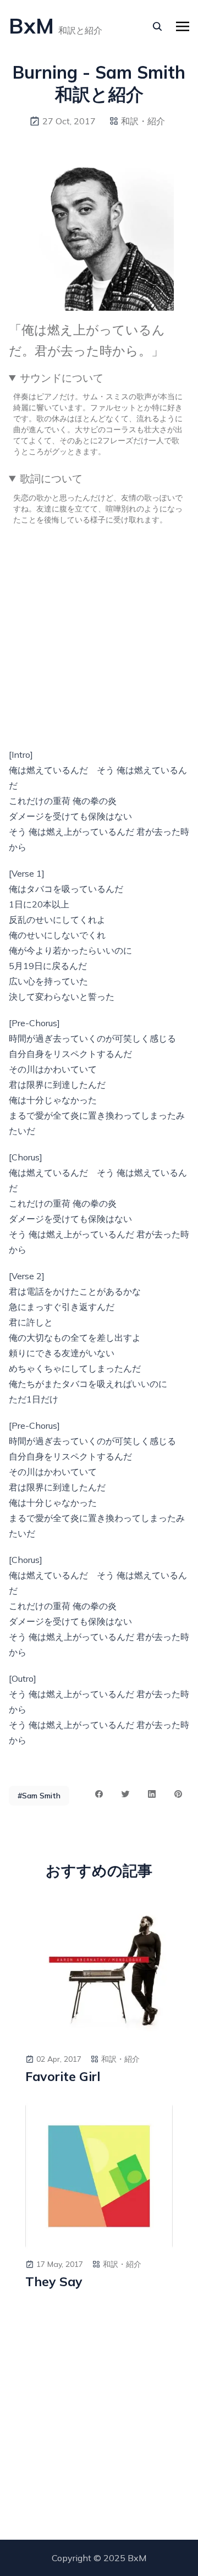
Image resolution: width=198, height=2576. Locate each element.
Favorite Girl (63, 2077)
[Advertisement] (99, 633)
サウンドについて (62, 378)
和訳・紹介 (143, 121)
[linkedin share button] (152, 1794)
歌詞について (51, 478)
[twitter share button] (125, 1794)
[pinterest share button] (178, 1794)
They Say (54, 2282)
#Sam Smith (39, 1796)
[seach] (157, 26)
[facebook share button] (99, 1794)
